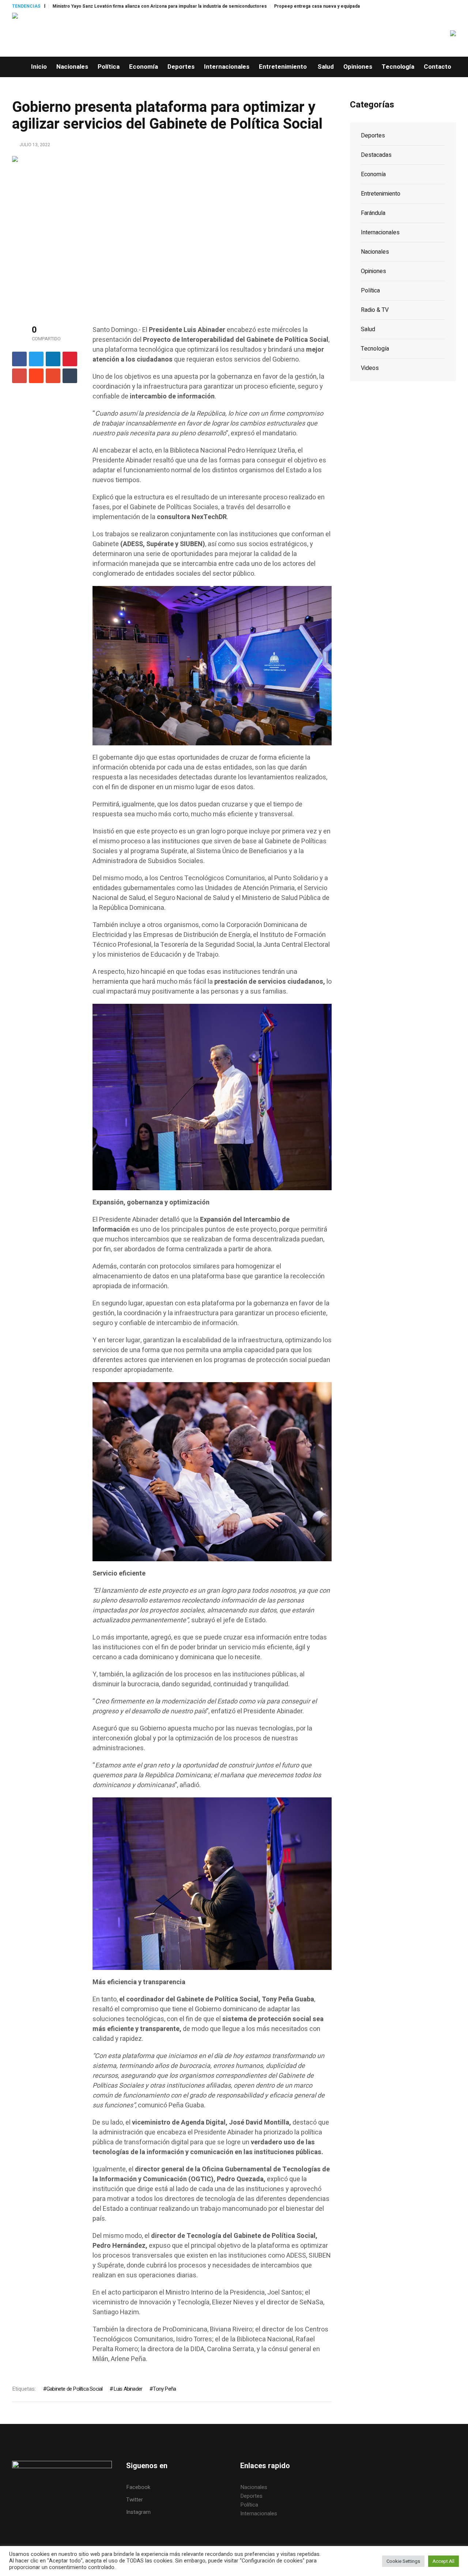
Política (370, 291)
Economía (373, 174)
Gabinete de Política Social (74, 2389)
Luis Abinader (128, 2389)
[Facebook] (19, 359)
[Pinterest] (70, 359)
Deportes (373, 136)
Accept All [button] (444, 2561)
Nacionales (375, 252)
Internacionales (380, 232)
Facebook (138, 2487)
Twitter (135, 2500)
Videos (370, 368)
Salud (368, 329)
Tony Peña (164, 2389)
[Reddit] (36, 376)
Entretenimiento (381, 194)
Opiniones (373, 271)
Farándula (373, 213)
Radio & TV (375, 310)
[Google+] (19, 376)
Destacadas (376, 155)
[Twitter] (36, 359)
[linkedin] (53, 359)
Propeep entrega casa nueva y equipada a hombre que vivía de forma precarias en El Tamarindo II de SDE (288, 6)
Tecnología (375, 349)
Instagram (138, 2512)
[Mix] (53, 376)
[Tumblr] (70, 376)
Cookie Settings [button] (403, 2561)
